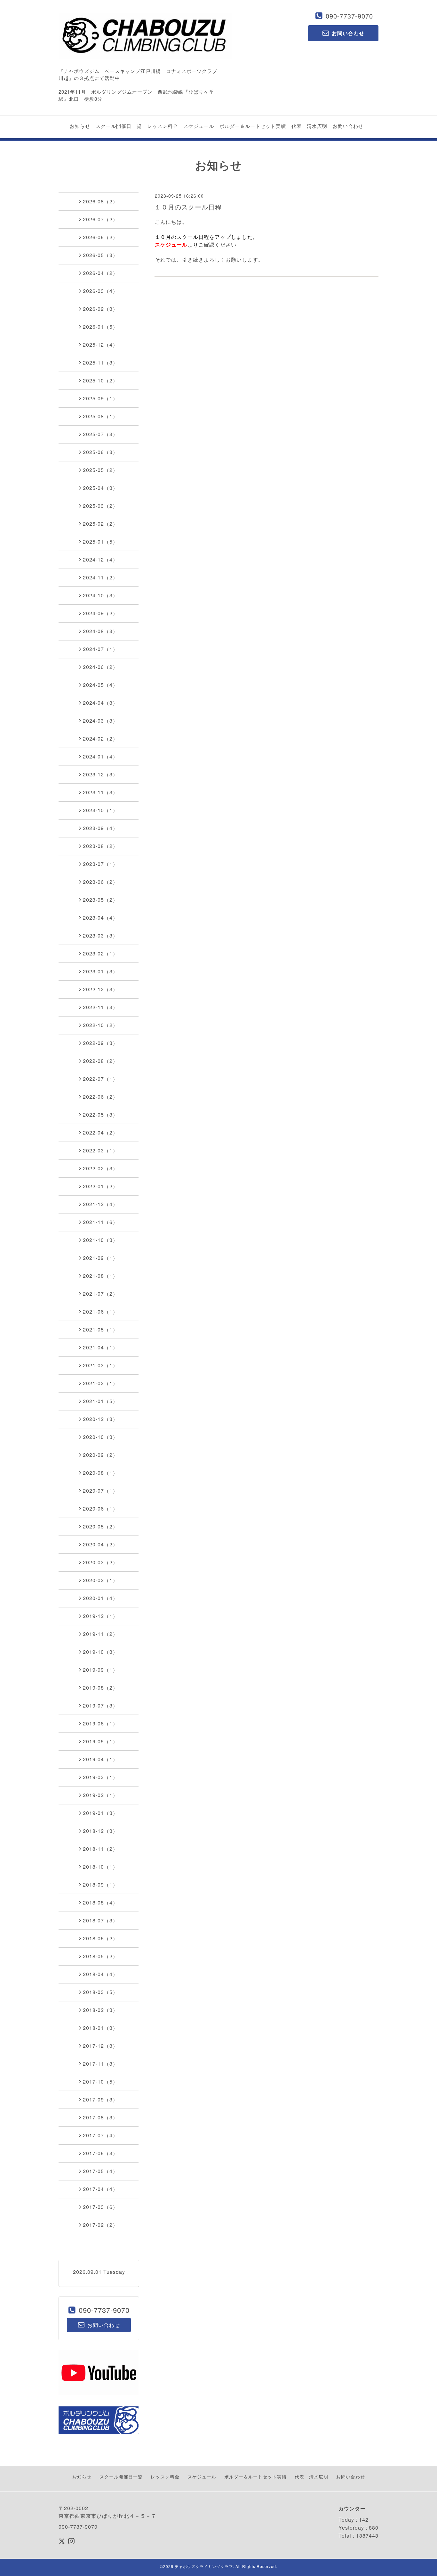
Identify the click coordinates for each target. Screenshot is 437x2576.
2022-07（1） (100, 1079)
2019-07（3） (100, 1705)
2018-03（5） (100, 1992)
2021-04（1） (100, 1347)
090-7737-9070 (349, 16)
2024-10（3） (100, 595)
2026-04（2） (100, 273)
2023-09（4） (100, 828)
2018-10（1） (100, 1867)
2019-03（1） (100, 1777)
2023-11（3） (100, 792)
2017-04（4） (100, 2189)
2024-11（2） (100, 577)
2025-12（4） (100, 345)
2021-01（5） (100, 1401)
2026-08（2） (100, 201)
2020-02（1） (100, 1580)
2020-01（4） (100, 1598)
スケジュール (199, 126)
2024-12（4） (100, 559)
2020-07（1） (100, 1491)
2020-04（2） (100, 1544)
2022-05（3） (100, 1115)
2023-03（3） (100, 935)
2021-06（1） (100, 1312)
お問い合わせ (348, 126)
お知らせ (80, 126)
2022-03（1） (100, 1150)
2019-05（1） (100, 1741)
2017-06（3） (100, 2153)
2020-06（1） (100, 1508)
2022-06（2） (100, 1097)
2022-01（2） (100, 1186)
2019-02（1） (100, 1795)
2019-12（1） (100, 1616)
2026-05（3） (100, 255)
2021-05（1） (100, 1329)
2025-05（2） (100, 470)
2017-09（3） (100, 2099)
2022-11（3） (100, 1007)
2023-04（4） (100, 918)
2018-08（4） (100, 1902)
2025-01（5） (100, 542)
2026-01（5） (100, 327)
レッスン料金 (163, 126)
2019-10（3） (100, 1652)
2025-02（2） (100, 524)
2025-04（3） (100, 488)
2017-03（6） (100, 2207)
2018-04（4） (100, 1974)
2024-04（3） (100, 703)
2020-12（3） (100, 1419)
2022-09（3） (100, 1043)
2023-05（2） (100, 900)
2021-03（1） (100, 1365)
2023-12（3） (100, 774)
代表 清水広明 (309, 126)
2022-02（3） (100, 1168)
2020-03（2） (100, 1562)
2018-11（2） (100, 1849)
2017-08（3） (100, 2117)
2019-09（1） (100, 1670)
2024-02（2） (100, 738)
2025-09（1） (100, 398)
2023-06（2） (100, 882)
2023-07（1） (100, 864)
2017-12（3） (100, 2046)
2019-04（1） (100, 1759)
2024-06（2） (100, 667)
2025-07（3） (100, 434)
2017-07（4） (100, 2135)
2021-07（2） (100, 1294)
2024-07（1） (100, 649)
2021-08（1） (100, 1276)
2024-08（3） (100, 631)
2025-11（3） (100, 362)
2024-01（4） (100, 756)
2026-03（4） (100, 291)
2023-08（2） (100, 846)
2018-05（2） (100, 1956)
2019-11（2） (100, 1634)
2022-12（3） (100, 989)
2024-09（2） (100, 613)
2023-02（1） (100, 953)
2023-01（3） (100, 971)
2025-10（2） (100, 380)
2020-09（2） (100, 1455)
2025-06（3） (100, 452)
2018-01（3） (100, 2028)
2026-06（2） (100, 237)
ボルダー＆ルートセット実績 (253, 126)
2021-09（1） (100, 1258)
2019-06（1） (100, 1723)
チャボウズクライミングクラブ (204, 2566)
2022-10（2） (100, 1025)
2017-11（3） (100, 2064)
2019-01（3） (100, 1813)
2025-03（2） (100, 506)
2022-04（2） (100, 1132)
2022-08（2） (100, 1061)
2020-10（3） (100, 1437)
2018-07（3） (100, 1920)
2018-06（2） (100, 1938)
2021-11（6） (100, 1222)
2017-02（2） (100, 2225)
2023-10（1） (100, 810)
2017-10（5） (100, 2081)
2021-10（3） (100, 1240)
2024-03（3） (100, 721)
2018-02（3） (100, 2010)
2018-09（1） (100, 1885)
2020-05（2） (100, 1526)
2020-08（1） (100, 1473)
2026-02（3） (100, 309)
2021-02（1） (100, 1383)
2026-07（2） (100, 219)
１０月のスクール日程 (188, 207)
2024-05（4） (100, 685)
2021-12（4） (100, 1204)
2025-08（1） (100, 416)
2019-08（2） (100, 1688)
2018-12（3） (100, 1831)
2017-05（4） (100, 2171)
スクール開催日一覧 (119, 126)
